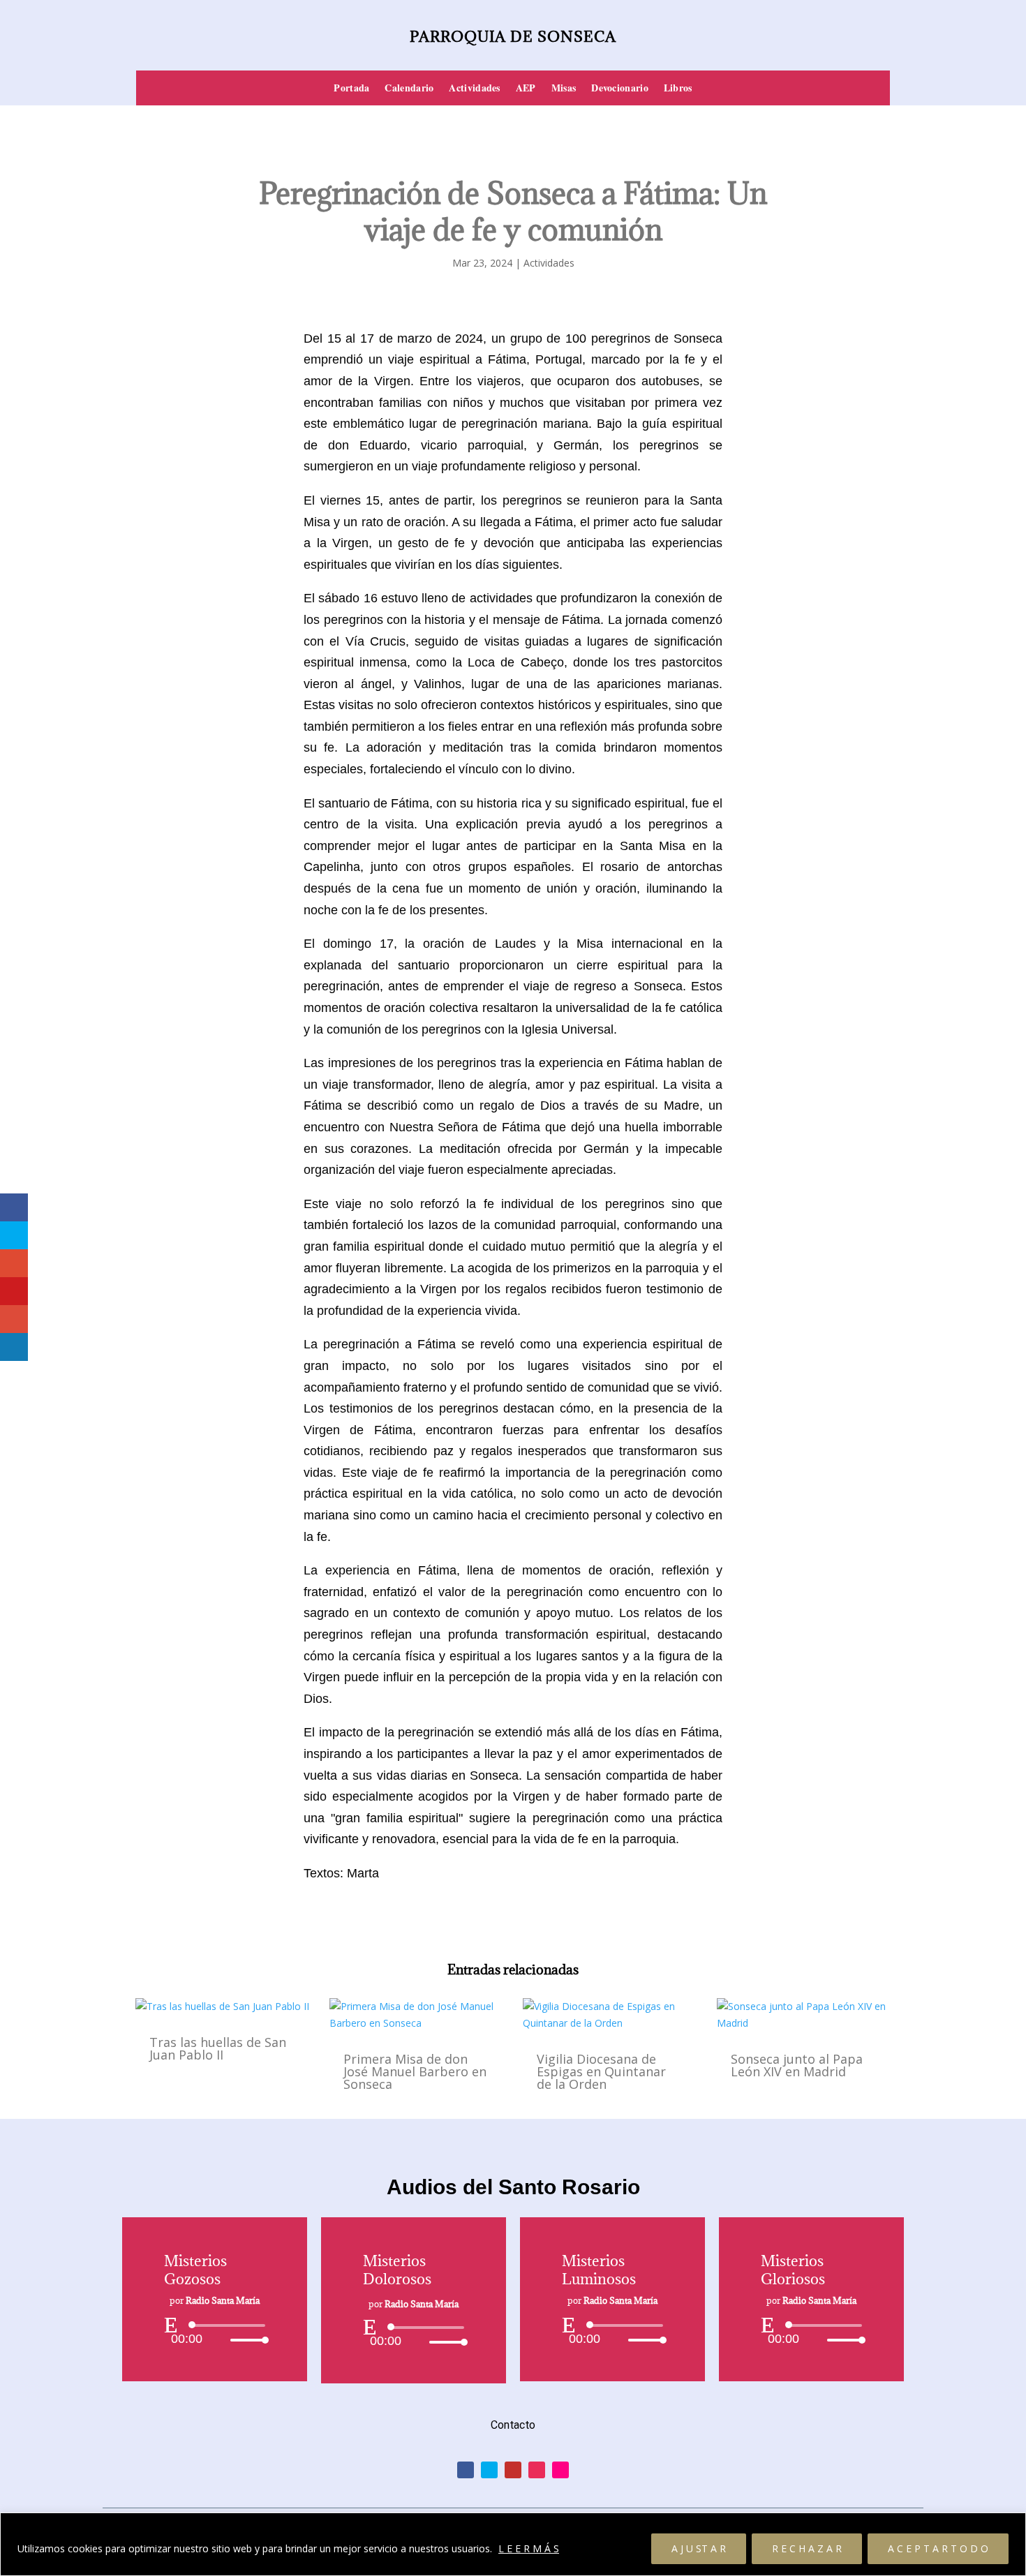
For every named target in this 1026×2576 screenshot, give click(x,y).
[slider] (246, 2340)
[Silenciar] (219, 2340)
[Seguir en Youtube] (513, 2470)
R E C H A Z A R (807, 2548)
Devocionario (620, 89)
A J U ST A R (699, 2548)
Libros (678, 89)
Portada (351, 89)
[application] (215, 2332)
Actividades (474, 89)
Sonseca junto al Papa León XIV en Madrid (797, 2065)
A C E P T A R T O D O (938, 2548)
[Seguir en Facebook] (466, 2470)
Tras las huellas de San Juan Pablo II (218, 2048)
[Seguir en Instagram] (537, 2470)
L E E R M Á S (529, 2548)
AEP (526, 89)
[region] (513, 2544)
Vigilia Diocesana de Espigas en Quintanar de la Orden (601, 2071)
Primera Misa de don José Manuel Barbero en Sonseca (415, 2071)
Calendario (409, 89)
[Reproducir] (171, 2325)
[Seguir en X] (489, 2470)
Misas (564, 89)
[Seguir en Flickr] (560, 2470)
